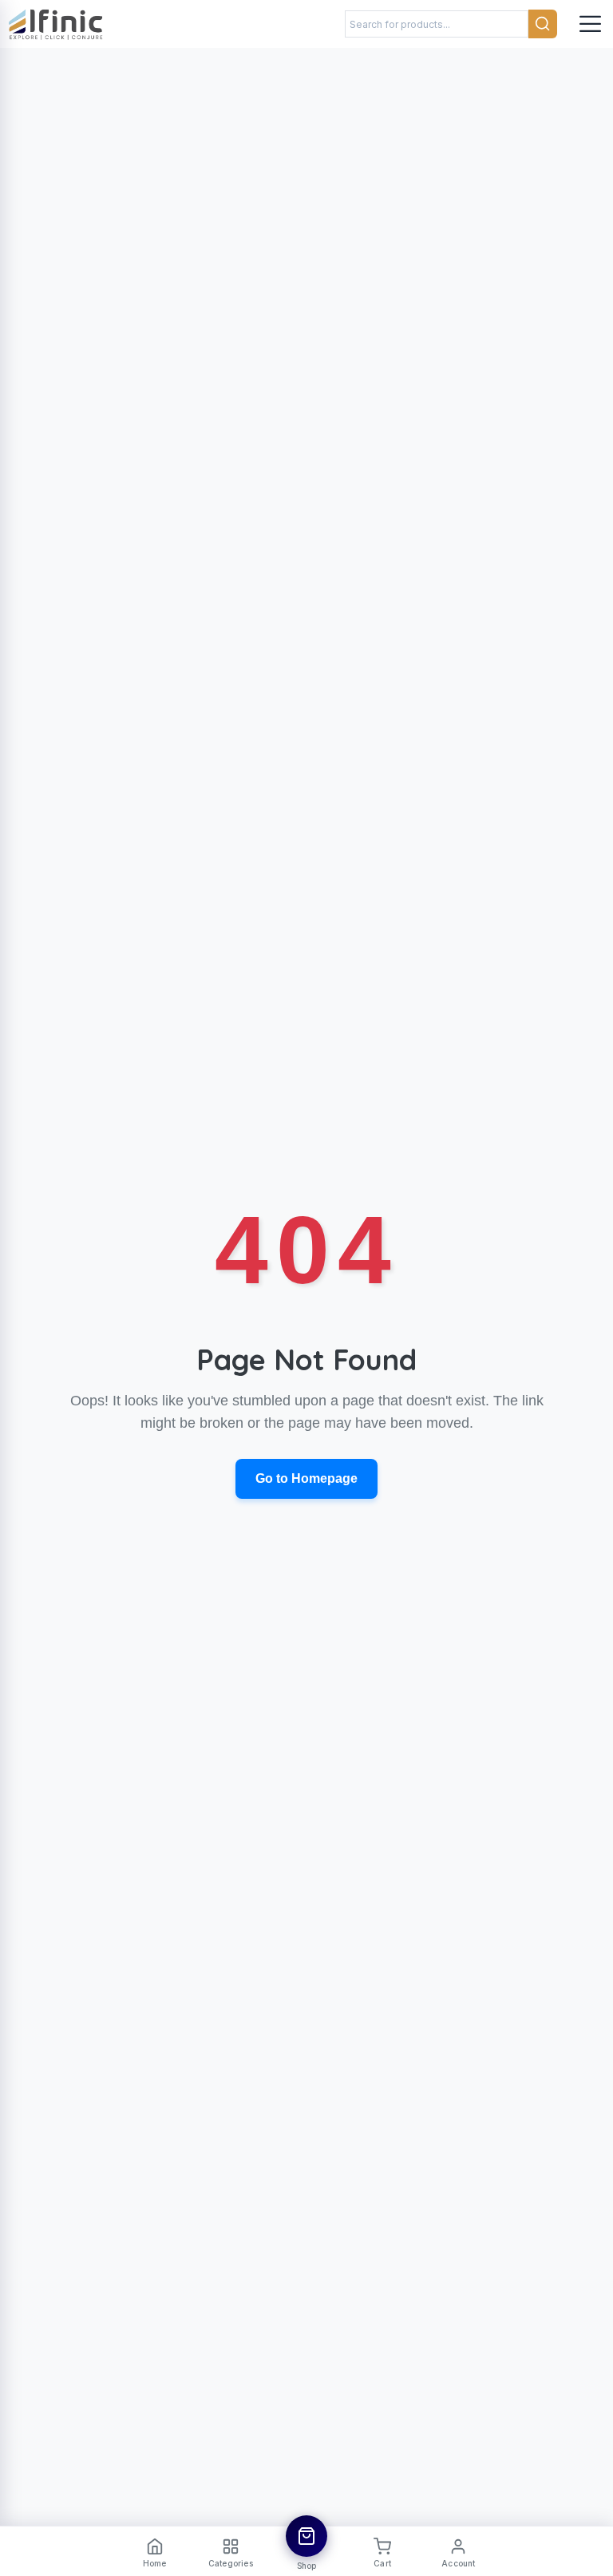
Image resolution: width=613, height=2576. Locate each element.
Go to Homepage (306, 1478)
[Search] (543, 24)
